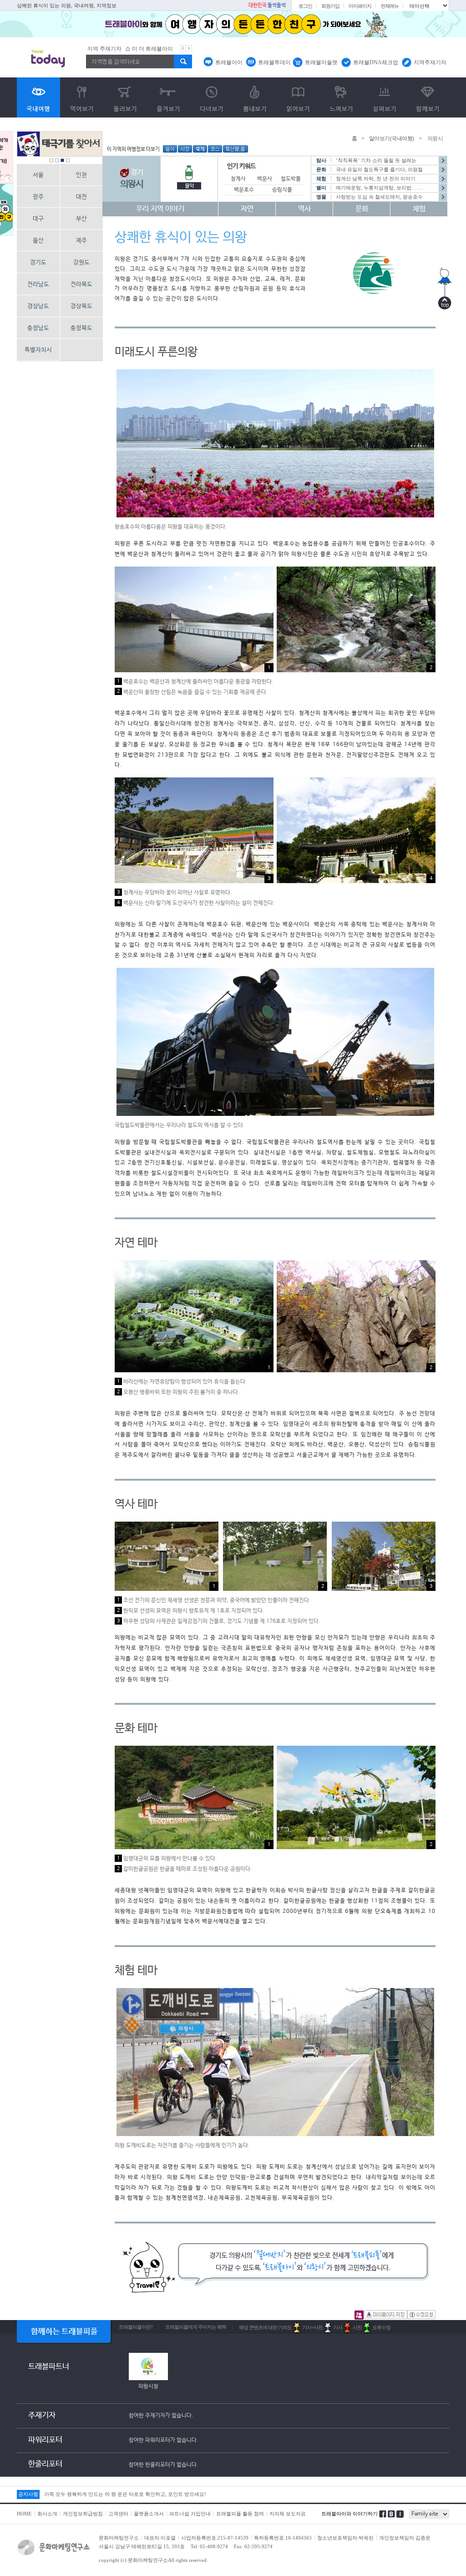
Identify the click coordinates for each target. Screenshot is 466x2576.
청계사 (238, 179)
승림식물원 (285, 190)
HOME (24, 2514)
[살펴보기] (384, 97)
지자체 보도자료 (288, 2514)
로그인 (305, 6)
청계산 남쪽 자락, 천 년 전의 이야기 (376, 179)
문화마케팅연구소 (119, 2538)
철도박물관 (293, 179)
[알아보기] (38, 97)
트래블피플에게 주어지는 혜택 (196, 2327)
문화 (362, 209)
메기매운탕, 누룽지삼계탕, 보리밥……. (379, 188)
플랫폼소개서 (149, 2514)
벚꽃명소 (162, 49)
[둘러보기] (125, 97)
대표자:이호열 (160, 2538)
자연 (247, 209)
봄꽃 (142, 49)
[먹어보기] (82, 97)
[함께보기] (428, 97)
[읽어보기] (298, 97)
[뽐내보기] (255, 97)
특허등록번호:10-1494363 (283, 2538)
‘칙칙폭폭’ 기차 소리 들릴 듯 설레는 (376, 160)
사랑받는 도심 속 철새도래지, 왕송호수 (379, 197)
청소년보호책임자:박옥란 (345, 2538)
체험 (419, 209)
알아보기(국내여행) (392, 138)
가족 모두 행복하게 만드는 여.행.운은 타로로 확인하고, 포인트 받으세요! (125, 2494)
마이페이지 (360, 6)
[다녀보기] (211, 97)
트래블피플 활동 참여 (240, 2514)
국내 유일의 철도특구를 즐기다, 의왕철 (379, 169)
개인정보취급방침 (83, 2514)
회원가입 (330, 6)
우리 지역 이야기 (160, 209)
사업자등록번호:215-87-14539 (215, 2538)
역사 (304, 209)
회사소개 (47, 2514)
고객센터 (118, 2514)
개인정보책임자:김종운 (405, 2538)
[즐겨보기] (168, 97)
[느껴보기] (341, 97)
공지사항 (28, 2494)
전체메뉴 (390, 6)
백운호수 (244, 190)
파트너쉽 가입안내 (190, 2514)
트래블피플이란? (136, 2327)
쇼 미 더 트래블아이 (109, 49)
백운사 (265, 179)
